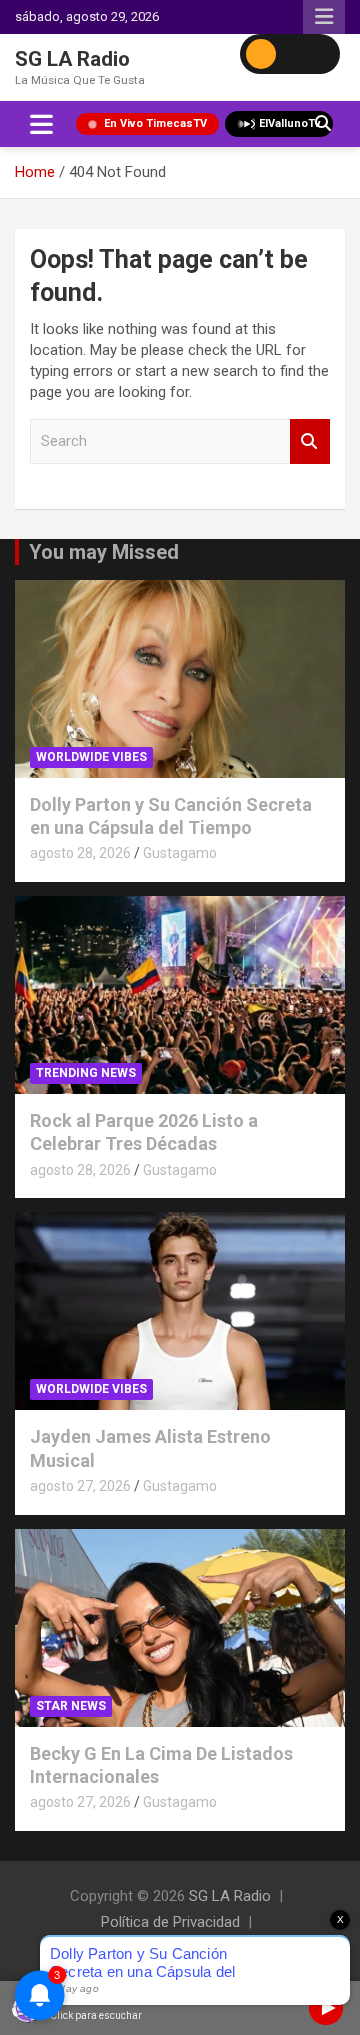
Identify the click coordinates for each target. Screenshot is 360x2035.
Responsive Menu (324, 17)
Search (310, 441)
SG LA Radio (72, 59)
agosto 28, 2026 (80, 853)
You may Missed (104, 552)
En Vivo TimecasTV (155, 123)
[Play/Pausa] (326, 2008)
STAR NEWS (71, 1706)
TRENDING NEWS (86, 1073)
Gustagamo (180, 853)
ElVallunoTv (290, 123)
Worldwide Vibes (91, 757)
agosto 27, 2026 (80, 1486)
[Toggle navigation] (41, 124)
